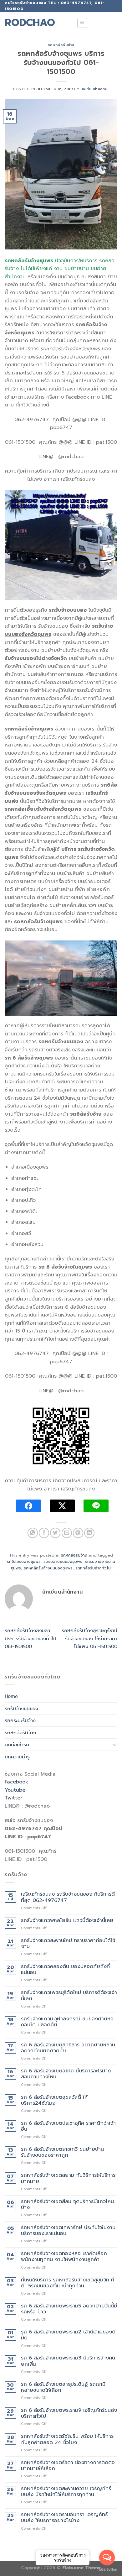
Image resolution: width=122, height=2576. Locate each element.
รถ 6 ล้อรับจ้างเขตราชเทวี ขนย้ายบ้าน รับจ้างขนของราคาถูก (62, 2152)
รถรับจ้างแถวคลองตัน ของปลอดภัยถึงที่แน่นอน (65, 1970)
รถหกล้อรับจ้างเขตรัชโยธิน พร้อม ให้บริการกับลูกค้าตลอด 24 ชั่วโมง (67, 2439)
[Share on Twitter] (55, 1533)
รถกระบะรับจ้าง (20, 1720)
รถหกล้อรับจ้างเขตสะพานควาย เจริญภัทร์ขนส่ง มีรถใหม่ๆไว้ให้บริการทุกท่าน (66, 2492)
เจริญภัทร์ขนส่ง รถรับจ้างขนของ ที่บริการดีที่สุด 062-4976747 (68, 1897)
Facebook (16, 1782)
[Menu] (82, 23)
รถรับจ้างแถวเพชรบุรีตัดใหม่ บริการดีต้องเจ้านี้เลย (69, 1996)
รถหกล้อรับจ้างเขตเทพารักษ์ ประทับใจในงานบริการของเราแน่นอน (68, 2231)
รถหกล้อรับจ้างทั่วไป (93, 1568)
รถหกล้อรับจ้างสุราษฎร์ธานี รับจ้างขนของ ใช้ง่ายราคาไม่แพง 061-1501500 (89, 1638)
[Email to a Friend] (67, 1533)
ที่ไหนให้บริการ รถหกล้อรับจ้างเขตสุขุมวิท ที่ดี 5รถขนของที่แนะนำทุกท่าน (68, 2283)
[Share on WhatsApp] (33, 1533)
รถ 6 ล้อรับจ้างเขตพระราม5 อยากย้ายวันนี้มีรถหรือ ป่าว (69, 2309)
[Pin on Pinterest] (78, 1533)
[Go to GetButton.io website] (107, 2570)
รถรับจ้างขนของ (21, 1708)
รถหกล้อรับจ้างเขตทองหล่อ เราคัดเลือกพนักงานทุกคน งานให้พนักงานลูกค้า (64, 2257)
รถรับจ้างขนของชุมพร (63, 1561)
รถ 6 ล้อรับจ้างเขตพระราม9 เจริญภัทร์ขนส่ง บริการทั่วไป (69, 2413)
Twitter (13, 1798)
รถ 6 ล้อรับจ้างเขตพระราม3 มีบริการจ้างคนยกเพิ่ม (68, 2361)
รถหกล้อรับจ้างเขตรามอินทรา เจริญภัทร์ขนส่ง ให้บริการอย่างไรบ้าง (64, 2518)
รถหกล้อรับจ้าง (61, 45)
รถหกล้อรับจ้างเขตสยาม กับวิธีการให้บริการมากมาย (68, 2178)
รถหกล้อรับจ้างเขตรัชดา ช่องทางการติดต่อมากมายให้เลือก (68, 2466)
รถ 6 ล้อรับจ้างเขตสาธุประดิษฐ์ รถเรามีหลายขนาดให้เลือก (63, 2387)
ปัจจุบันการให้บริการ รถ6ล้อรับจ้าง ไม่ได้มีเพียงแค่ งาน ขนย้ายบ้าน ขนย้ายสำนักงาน (60, 269)
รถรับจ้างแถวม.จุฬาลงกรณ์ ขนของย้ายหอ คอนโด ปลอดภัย (67, 2022)
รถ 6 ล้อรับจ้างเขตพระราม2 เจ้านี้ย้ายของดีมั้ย (68, 2335)
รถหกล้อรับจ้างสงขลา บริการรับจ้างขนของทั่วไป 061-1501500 (30, 1638)
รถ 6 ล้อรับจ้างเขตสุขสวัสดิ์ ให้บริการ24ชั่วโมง (54, 2100)
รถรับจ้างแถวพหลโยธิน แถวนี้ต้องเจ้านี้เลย (67, 1921)
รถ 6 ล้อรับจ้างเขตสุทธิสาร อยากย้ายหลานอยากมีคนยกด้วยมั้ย (68, 2048)
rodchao (30, 23)
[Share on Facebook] (44, 1533)
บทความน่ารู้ (17, 1757)
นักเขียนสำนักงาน (95, 89)
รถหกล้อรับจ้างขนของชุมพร (48, 1568)
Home (11, 1696)
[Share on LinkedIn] (89, 1533)
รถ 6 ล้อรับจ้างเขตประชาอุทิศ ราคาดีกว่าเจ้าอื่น (68, 2126)
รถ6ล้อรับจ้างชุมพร (24, 1561)
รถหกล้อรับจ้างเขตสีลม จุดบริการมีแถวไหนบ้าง (67, 2205)
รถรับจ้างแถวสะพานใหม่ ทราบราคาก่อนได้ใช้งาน (68, 1944)
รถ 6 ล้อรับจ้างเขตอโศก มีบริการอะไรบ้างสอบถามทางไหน (66, 2074)
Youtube (15, 1790)
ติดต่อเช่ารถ (17, 1744)
